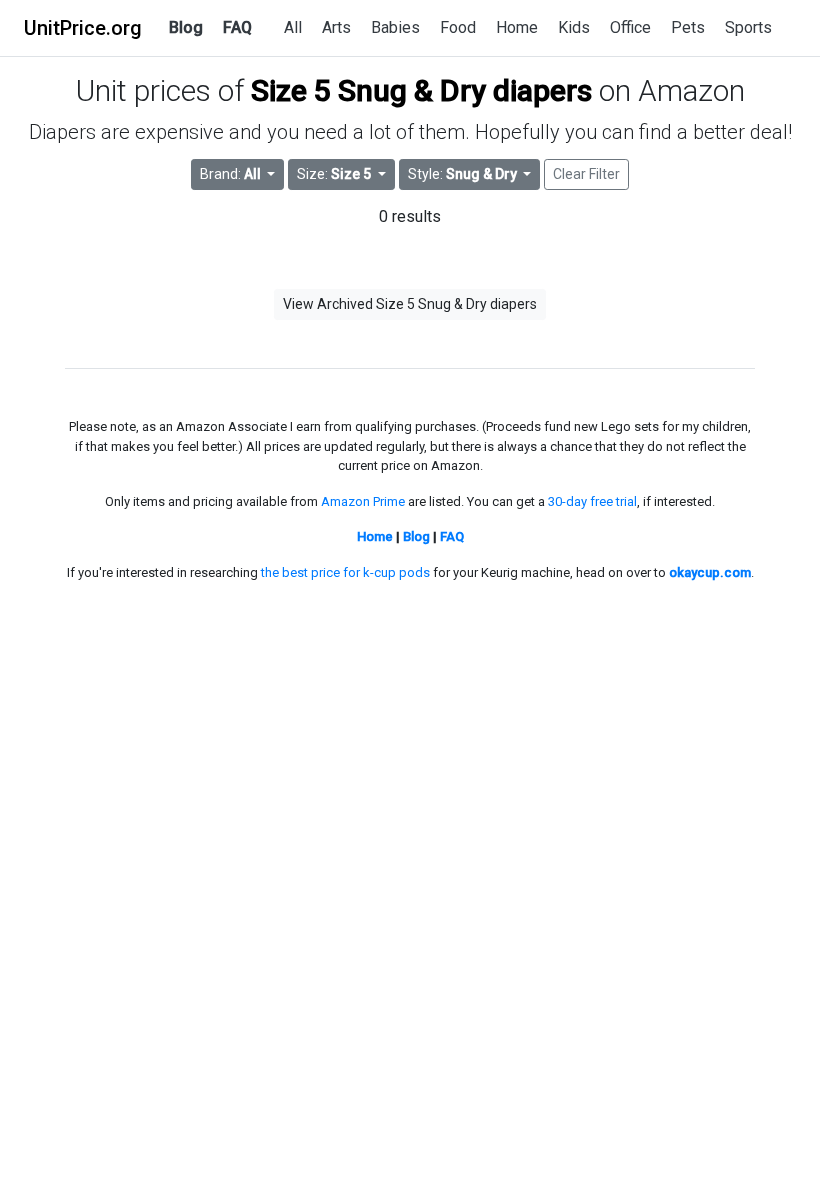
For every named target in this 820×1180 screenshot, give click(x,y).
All (293, 27)
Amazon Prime (363, 501)
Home (517, 27)
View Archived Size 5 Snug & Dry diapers (410, 304)
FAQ (237, 27)
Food (458, 27)
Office (630, 27)
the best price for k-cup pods (345, 572)
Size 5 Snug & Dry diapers (421, 90)
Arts (336, 27)
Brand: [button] (230, 174)
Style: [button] (462, 174)
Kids (574, 27)
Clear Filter (586, 174)
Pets (688, 27)
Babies (395, 27)
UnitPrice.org (83, 28)
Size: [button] (334, 174)
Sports (748, 27)
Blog (186, 27)
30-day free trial (592, 501)
